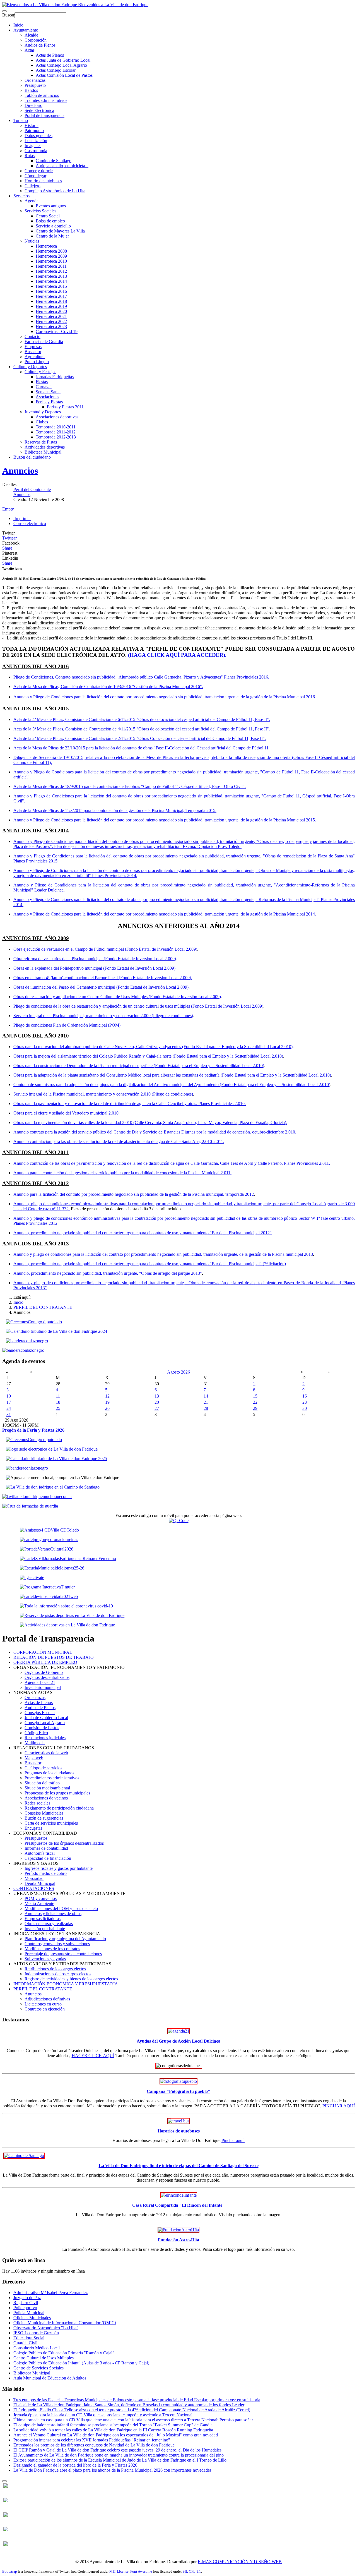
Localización (36, 141)
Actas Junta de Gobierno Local (63, 60)
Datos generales (38, 136)
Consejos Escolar (40, 1713)
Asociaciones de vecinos (46, 1798)
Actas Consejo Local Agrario (61, 65)
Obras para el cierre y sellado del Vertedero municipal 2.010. (67, 1113)
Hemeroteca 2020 (51, 311)
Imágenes (33, 146)
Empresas (33, 347)
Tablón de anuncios (42, 95)
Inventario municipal (43, 1687)
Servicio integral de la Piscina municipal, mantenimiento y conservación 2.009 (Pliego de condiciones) (103, 1016)
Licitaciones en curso (43, 2004)
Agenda (32, 201)
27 (157, 1408)
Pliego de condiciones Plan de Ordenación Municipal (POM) (67, 1025)
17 (9, 1402)
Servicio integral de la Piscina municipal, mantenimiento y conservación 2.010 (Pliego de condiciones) (103, 1094)
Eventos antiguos (51, 206)
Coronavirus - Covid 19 (57, 331)
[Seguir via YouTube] (6, 2501)
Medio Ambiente (39, 1903)
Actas (30, 50)
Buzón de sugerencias (44, 1818)
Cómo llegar (35, 176)
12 (107, 1396)
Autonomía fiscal (40, 1853)
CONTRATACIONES (34, 1888)
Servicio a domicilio (53, 226)
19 (107, 1402)
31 (9, 1414)
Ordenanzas (35, 80)
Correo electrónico (30, 523)
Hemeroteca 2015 (51, 286)
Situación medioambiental (47, 1788)
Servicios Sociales (40, 211)
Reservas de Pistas (41, 442)
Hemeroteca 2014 (51, 281)
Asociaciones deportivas (57, 417)
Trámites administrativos (46, 100)
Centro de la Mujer (52, 236)
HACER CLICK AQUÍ (93, 2056)
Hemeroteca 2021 (51, 316)
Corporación (36, 40)
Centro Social (48, 216)
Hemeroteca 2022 (51, 321)
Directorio (33, 105)
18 (58, 1402)
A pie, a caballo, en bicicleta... (62, 166)
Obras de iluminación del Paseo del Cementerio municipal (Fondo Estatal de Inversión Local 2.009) (101, 987)
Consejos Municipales (44, 1813)
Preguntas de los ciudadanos (49, 1773)
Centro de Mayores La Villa (60, 231)
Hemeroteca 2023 (51, 326)
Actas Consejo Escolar (56, 70)
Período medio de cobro (46, 1873)
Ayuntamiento (26, 30)
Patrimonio (34, 130)
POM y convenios (41, 1898)
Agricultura (35, 357)
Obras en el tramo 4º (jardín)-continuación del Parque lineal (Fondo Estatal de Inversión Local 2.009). (103, 978)
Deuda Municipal (40, 1883)
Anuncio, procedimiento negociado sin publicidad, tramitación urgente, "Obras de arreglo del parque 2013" (108, 1273)
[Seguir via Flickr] (6, 2530)
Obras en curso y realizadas (49, 1924)
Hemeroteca (46, 246)
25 (58, 1408)
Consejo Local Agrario (45, 1723)
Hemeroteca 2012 (51, 271)
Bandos (31, 90)
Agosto (173, 1372)
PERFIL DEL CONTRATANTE (43, 1307)
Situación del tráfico (42, 1783)
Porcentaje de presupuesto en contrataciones (63, 1954)
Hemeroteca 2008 (51, 251)
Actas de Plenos (50, 55)
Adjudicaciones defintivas (47, 1999)
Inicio (18, 25)
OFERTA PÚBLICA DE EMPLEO (45, 1662)
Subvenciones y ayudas (45, 1959)
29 (255, 1408)
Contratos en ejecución (45, 2009)
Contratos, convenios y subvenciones (57, 1944)
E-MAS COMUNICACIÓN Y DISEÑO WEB (240, 2562)
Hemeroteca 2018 (51, 301)
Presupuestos (36, 1838)
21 (206, 1402)
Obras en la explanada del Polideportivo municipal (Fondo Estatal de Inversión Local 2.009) (94, 968)
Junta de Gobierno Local (46, 1718)
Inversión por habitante (45, 1929)
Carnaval (44, 387)
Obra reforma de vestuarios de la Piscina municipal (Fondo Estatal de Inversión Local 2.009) (95, 959)
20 (157, 1402)
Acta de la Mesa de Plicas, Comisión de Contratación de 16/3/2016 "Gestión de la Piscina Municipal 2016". (108, 686)
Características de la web (46, 1753)
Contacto (32, 336)
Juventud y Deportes (43, 412)
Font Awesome (141, 2571)
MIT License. (119, 2571)
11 (58, 1396)
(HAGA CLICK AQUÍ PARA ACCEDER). (177, 655)
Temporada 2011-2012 (56, 432)
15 (255, 1396)
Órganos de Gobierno (44, 1672)
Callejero (32, 186)
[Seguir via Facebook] (6, 2486)
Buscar (8, 15)
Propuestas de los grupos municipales (57, 1793)
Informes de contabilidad (46, 1848)
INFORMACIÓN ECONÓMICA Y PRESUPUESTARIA (66, 1984)
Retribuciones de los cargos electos (55, 1969)
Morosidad (34, 1878)
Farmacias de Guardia (44, 342)
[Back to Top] (4, 2481)
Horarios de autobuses (179, 2131)
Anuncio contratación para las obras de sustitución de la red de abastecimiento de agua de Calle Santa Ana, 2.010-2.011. (119, 1141)
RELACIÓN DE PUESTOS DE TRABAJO (54, 1657)
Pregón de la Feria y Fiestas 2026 (33, 1430)
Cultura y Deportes (30, 367)
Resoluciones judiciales (45, 1738)
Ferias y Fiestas (49, 402)
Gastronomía (36, 151)
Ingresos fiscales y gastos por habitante (59, 1868)
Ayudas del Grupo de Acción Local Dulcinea (178, 2041)
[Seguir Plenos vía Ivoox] (6, 2515)
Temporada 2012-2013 (56, 437)
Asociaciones (47, 397)
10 (9, 1396)
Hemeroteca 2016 (51, 291)
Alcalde (31, 35)
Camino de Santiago (54, 161)
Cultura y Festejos (40, 372)
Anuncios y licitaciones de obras (53, 1914)
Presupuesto (35, 85)
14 (206, 1396)
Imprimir (22, 518)
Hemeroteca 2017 (51, 296)
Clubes (42, 422)
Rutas (30, 156)
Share (7, 548)
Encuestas (33, 1828)
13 (157, 1396)
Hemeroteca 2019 (51, 306)
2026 (185, 1372)
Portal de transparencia (44, 115)
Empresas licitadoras (43, 1919)
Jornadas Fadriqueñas (55, 377)
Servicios (21, 196)
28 (206, 1408)
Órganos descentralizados (47, 1677)
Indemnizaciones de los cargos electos (58, 1974)
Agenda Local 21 (40, 1682)
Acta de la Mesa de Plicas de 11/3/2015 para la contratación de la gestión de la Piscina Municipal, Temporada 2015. (115, 810)
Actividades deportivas (45, 447)
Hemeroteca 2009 (51, 256)
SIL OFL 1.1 (192, 2571)
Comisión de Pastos (42, 1728)
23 (305, 1402)
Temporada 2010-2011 (56, 427)
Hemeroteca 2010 (51, 261)
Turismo (21, 120)
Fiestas (42, 382)
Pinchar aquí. (233, 2140)
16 (305, 1396)
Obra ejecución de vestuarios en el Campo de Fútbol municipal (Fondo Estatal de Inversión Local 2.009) (105, 949)
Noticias (32, 241)
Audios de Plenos (40, 45)
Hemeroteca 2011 (51, 266)
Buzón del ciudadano (32, 457)
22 (255, 1402)
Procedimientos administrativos (52, 1778)
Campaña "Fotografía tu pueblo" (178, 2091)
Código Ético (36, 1733)
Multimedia (35, 1743)
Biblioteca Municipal (43, 452)
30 (305, 1408)
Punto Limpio (37, 362)
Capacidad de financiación (48, 1858)
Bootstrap (10, 2571)
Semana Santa (48, 392)
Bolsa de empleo (50, 221)
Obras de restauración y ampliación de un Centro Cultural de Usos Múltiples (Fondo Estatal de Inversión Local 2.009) (117, 997)
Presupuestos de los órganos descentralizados (64, 1843)
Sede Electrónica (39, 110)
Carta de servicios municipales (51, 1823)
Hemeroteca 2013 (51, 276)
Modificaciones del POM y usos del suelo (61, 1908)
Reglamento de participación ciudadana (59, 1808)
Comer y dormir (39, 171)
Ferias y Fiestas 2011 (65, 407)
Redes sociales (37, 1803)
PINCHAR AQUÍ (339, 2106)
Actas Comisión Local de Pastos (64, 75)
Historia (32, 125)
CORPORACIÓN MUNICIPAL (43, 1652)
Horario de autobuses (43, 181)
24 (9, 1408)
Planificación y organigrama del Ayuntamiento (65, 1939)
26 (107, 1408)
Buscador (33, 352)
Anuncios (20, 471)
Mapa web (34, 1758)
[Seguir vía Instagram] (6, 2544)
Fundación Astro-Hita (178, 2240)
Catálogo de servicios (43, 1768)
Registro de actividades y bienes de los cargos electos (71, 1979)
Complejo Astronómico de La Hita (55, 191)
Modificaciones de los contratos (52, 1949)
